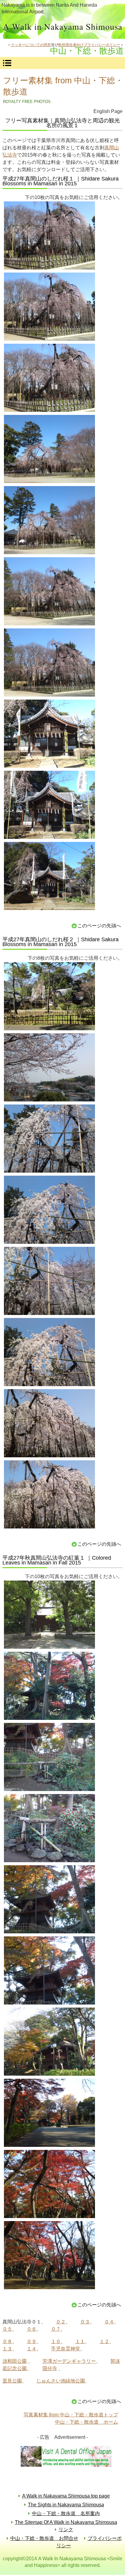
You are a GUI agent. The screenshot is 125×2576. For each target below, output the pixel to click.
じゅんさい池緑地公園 (61, 2381)
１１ (80, 2341)
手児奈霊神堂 (66, 2349)
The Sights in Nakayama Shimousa (66, 2505)
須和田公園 (15, 2361)
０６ (32, 2329)
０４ (109, 2322)
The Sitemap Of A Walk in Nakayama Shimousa (66, 2522)
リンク (66, 2530)
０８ (7, 2341)
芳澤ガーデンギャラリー (69, 2361)
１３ (7, 2349)
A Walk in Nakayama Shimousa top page (66, 2496)
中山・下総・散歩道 (62, 28)
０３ (85, 2322)
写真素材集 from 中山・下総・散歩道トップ (71, 2415)
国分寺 (50, 2368)
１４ (32, 2349)
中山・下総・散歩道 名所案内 (66, 2513)
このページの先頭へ (99, 926)
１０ (56, 2341)
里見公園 (12, 2381)
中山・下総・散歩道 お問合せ (44, 2538)
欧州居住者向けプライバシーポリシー (89, 45)
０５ (7, 2329)
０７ (56, 2329)
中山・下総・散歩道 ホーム (86, 2422)
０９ (32, 2341)
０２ (61, 2322)
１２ (104, 2341)
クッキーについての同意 (31, 45)
